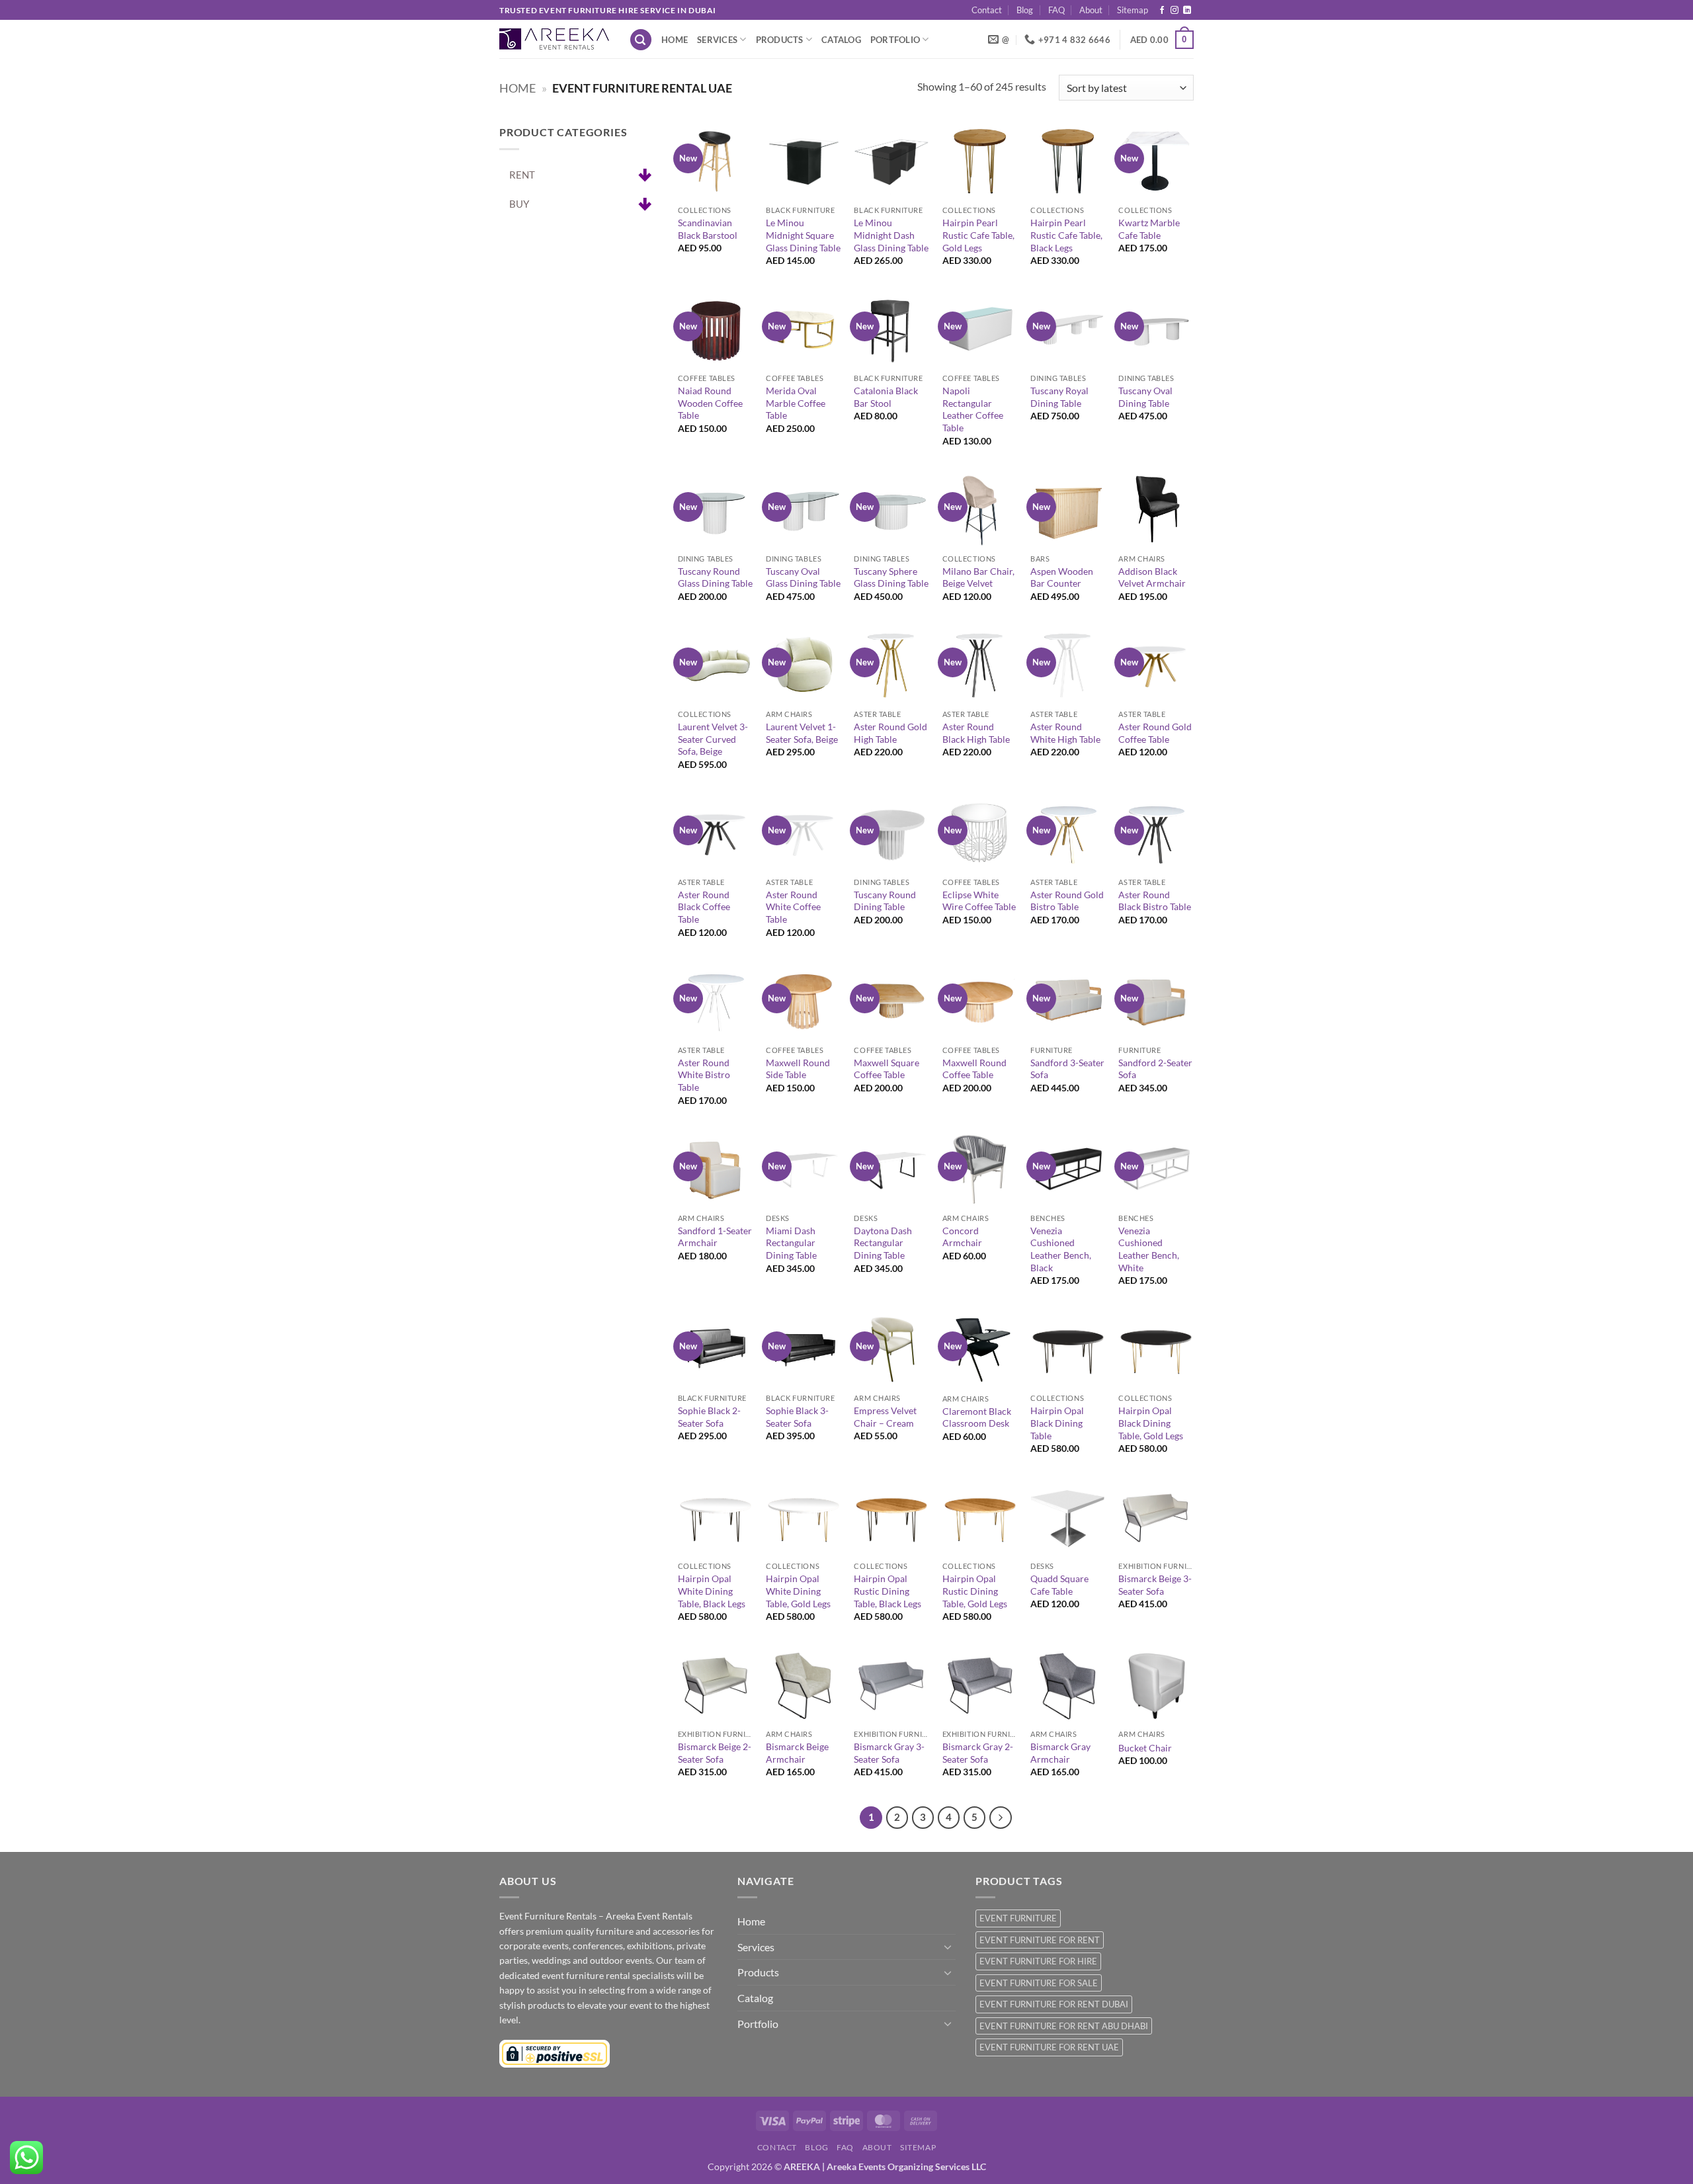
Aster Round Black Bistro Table (1155, 901)
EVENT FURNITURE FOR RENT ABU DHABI (1064, 2026)
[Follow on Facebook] (1162, 11)
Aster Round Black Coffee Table (704, 907)
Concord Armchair (962, 1237)
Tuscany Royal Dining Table (1059, 397)
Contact (987, 10)
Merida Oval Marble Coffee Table (796, 403)
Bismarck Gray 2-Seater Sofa (978, 1753)
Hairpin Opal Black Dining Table (1057, 1423)
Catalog (841, 40)
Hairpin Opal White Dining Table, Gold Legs (798, 1591)
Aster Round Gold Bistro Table (1067, 901)
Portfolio (895, 40)
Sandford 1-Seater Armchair (715, 1237)
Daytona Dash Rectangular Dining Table (883, 1243)
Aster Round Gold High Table (890, 733)
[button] (641, 40)
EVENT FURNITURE (1018, 1918)
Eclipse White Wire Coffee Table (979, 901)
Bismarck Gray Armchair (1060, 1753)
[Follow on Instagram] (1175, 11)
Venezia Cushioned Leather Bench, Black (1061, 1249)
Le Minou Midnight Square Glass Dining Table (803, 235)
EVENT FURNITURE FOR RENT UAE (1049, 2047)
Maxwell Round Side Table (798, 1069)
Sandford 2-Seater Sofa (1155, 1069)
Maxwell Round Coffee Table (974, 1069)
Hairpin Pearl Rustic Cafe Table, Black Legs (1066, 235)
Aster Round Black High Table (976, 733)
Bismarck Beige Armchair (797, 1753)
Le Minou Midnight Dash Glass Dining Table (891, 235)
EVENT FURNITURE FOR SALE (1039, 1983)
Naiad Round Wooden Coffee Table (710, 403)
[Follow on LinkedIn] (1187, 11)
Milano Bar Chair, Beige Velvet (978, 577)
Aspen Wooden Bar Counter (1062, 577)
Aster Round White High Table (1065, 733)
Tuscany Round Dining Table (885, 901)
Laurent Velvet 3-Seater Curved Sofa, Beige (713, 739)
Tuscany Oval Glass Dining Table (803, 577)
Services (717, 40)
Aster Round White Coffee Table (793, 907)
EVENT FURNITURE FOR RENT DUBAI (1054, 2004)
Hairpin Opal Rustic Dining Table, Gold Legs (975, 1591)
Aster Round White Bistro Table (704, 1075)
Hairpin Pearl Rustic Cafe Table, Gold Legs (978, 235)
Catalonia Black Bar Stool (886, 397)
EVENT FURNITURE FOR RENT (1040, 1940)
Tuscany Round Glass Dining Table (715, 577)
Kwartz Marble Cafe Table (1149, 229)
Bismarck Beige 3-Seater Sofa (1155, 1585)
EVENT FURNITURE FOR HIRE (1038, 1961)
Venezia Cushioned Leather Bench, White (1149, 1249)
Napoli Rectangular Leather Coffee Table (973, 409)
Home (675, 40)
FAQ (1056, 10)
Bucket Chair (1145, 1748)
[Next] (1001, 1818)
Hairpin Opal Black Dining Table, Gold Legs (1151, 1423)
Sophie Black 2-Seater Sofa (709, 1417)
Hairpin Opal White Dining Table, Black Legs (712, 1591)
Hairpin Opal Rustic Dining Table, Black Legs (888, 1591)
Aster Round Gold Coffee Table (1155, 733)
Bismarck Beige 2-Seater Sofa (715, 1753)
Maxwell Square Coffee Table (887, 1069)
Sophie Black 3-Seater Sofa (797, 1417)
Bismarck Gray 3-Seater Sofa (889, 1753)
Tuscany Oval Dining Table (1145, 397)
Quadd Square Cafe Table (1059, 1585)
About (1091, 10)
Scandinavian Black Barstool (708, 229)
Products (780, 40)
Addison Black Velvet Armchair (1152, 577)
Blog (1025, 10)
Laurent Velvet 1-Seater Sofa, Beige (802, 733)
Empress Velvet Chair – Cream (885, 1417)
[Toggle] (948, 1947)
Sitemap (1133, 10)
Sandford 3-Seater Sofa (1067, 1069)
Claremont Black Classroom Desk (977, 1417)
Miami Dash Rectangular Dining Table (791, 1243)
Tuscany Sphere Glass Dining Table (891, 577)
